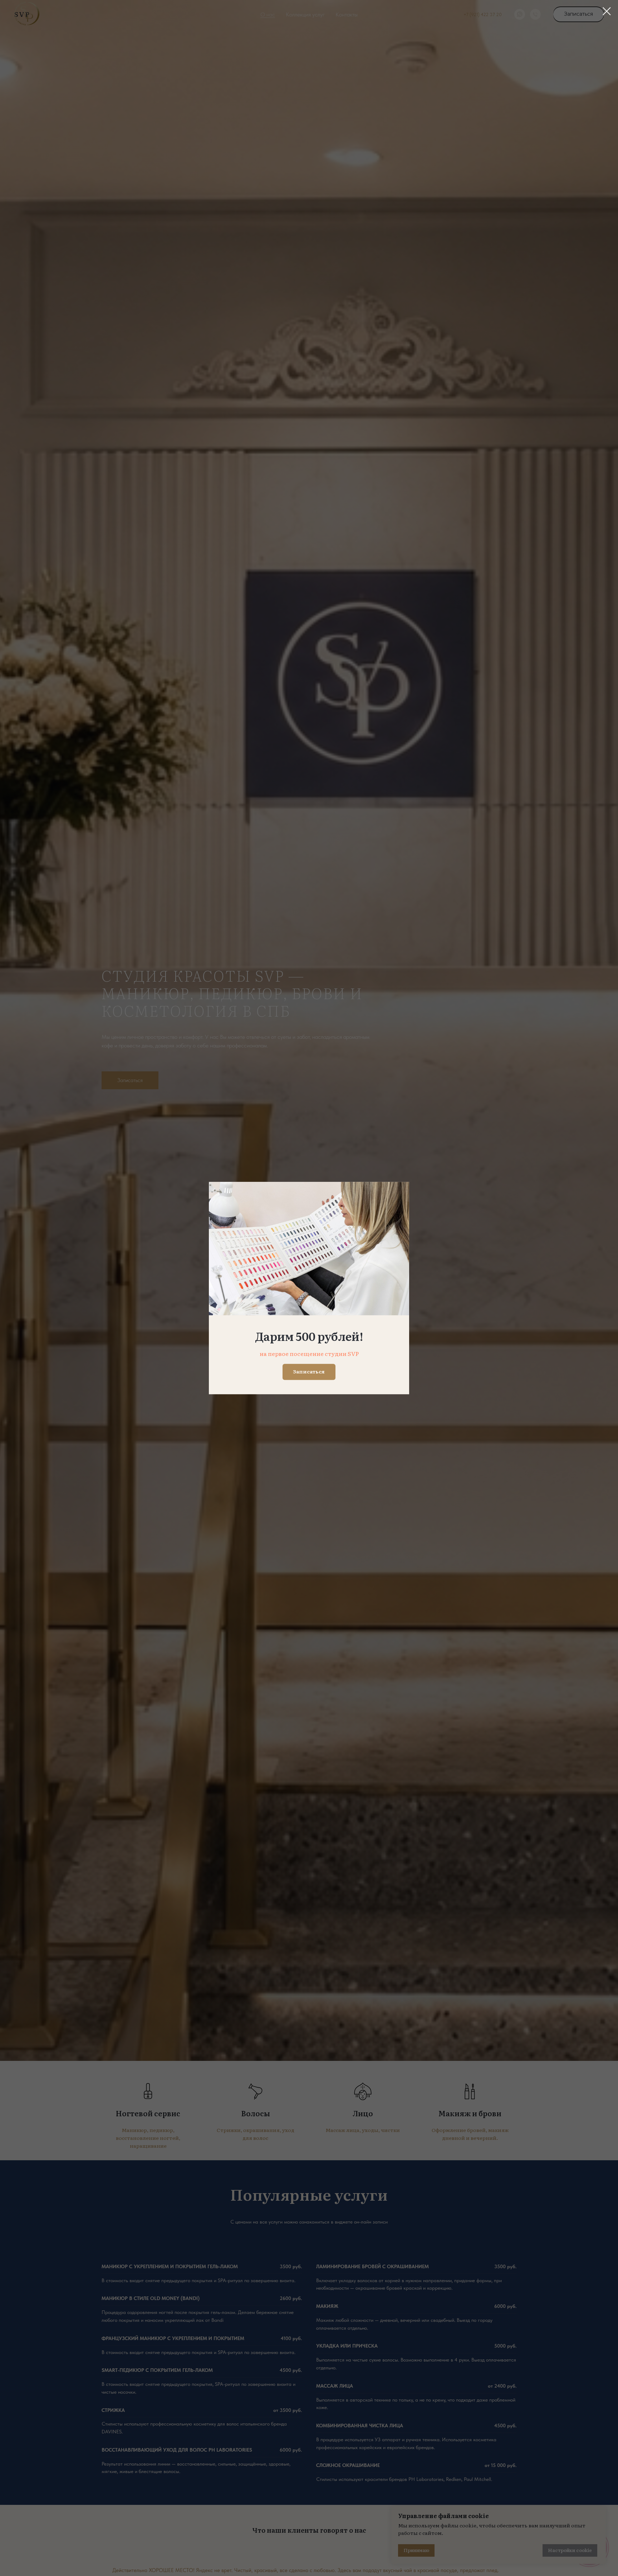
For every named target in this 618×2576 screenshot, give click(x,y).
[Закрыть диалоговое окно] (607, 11)
